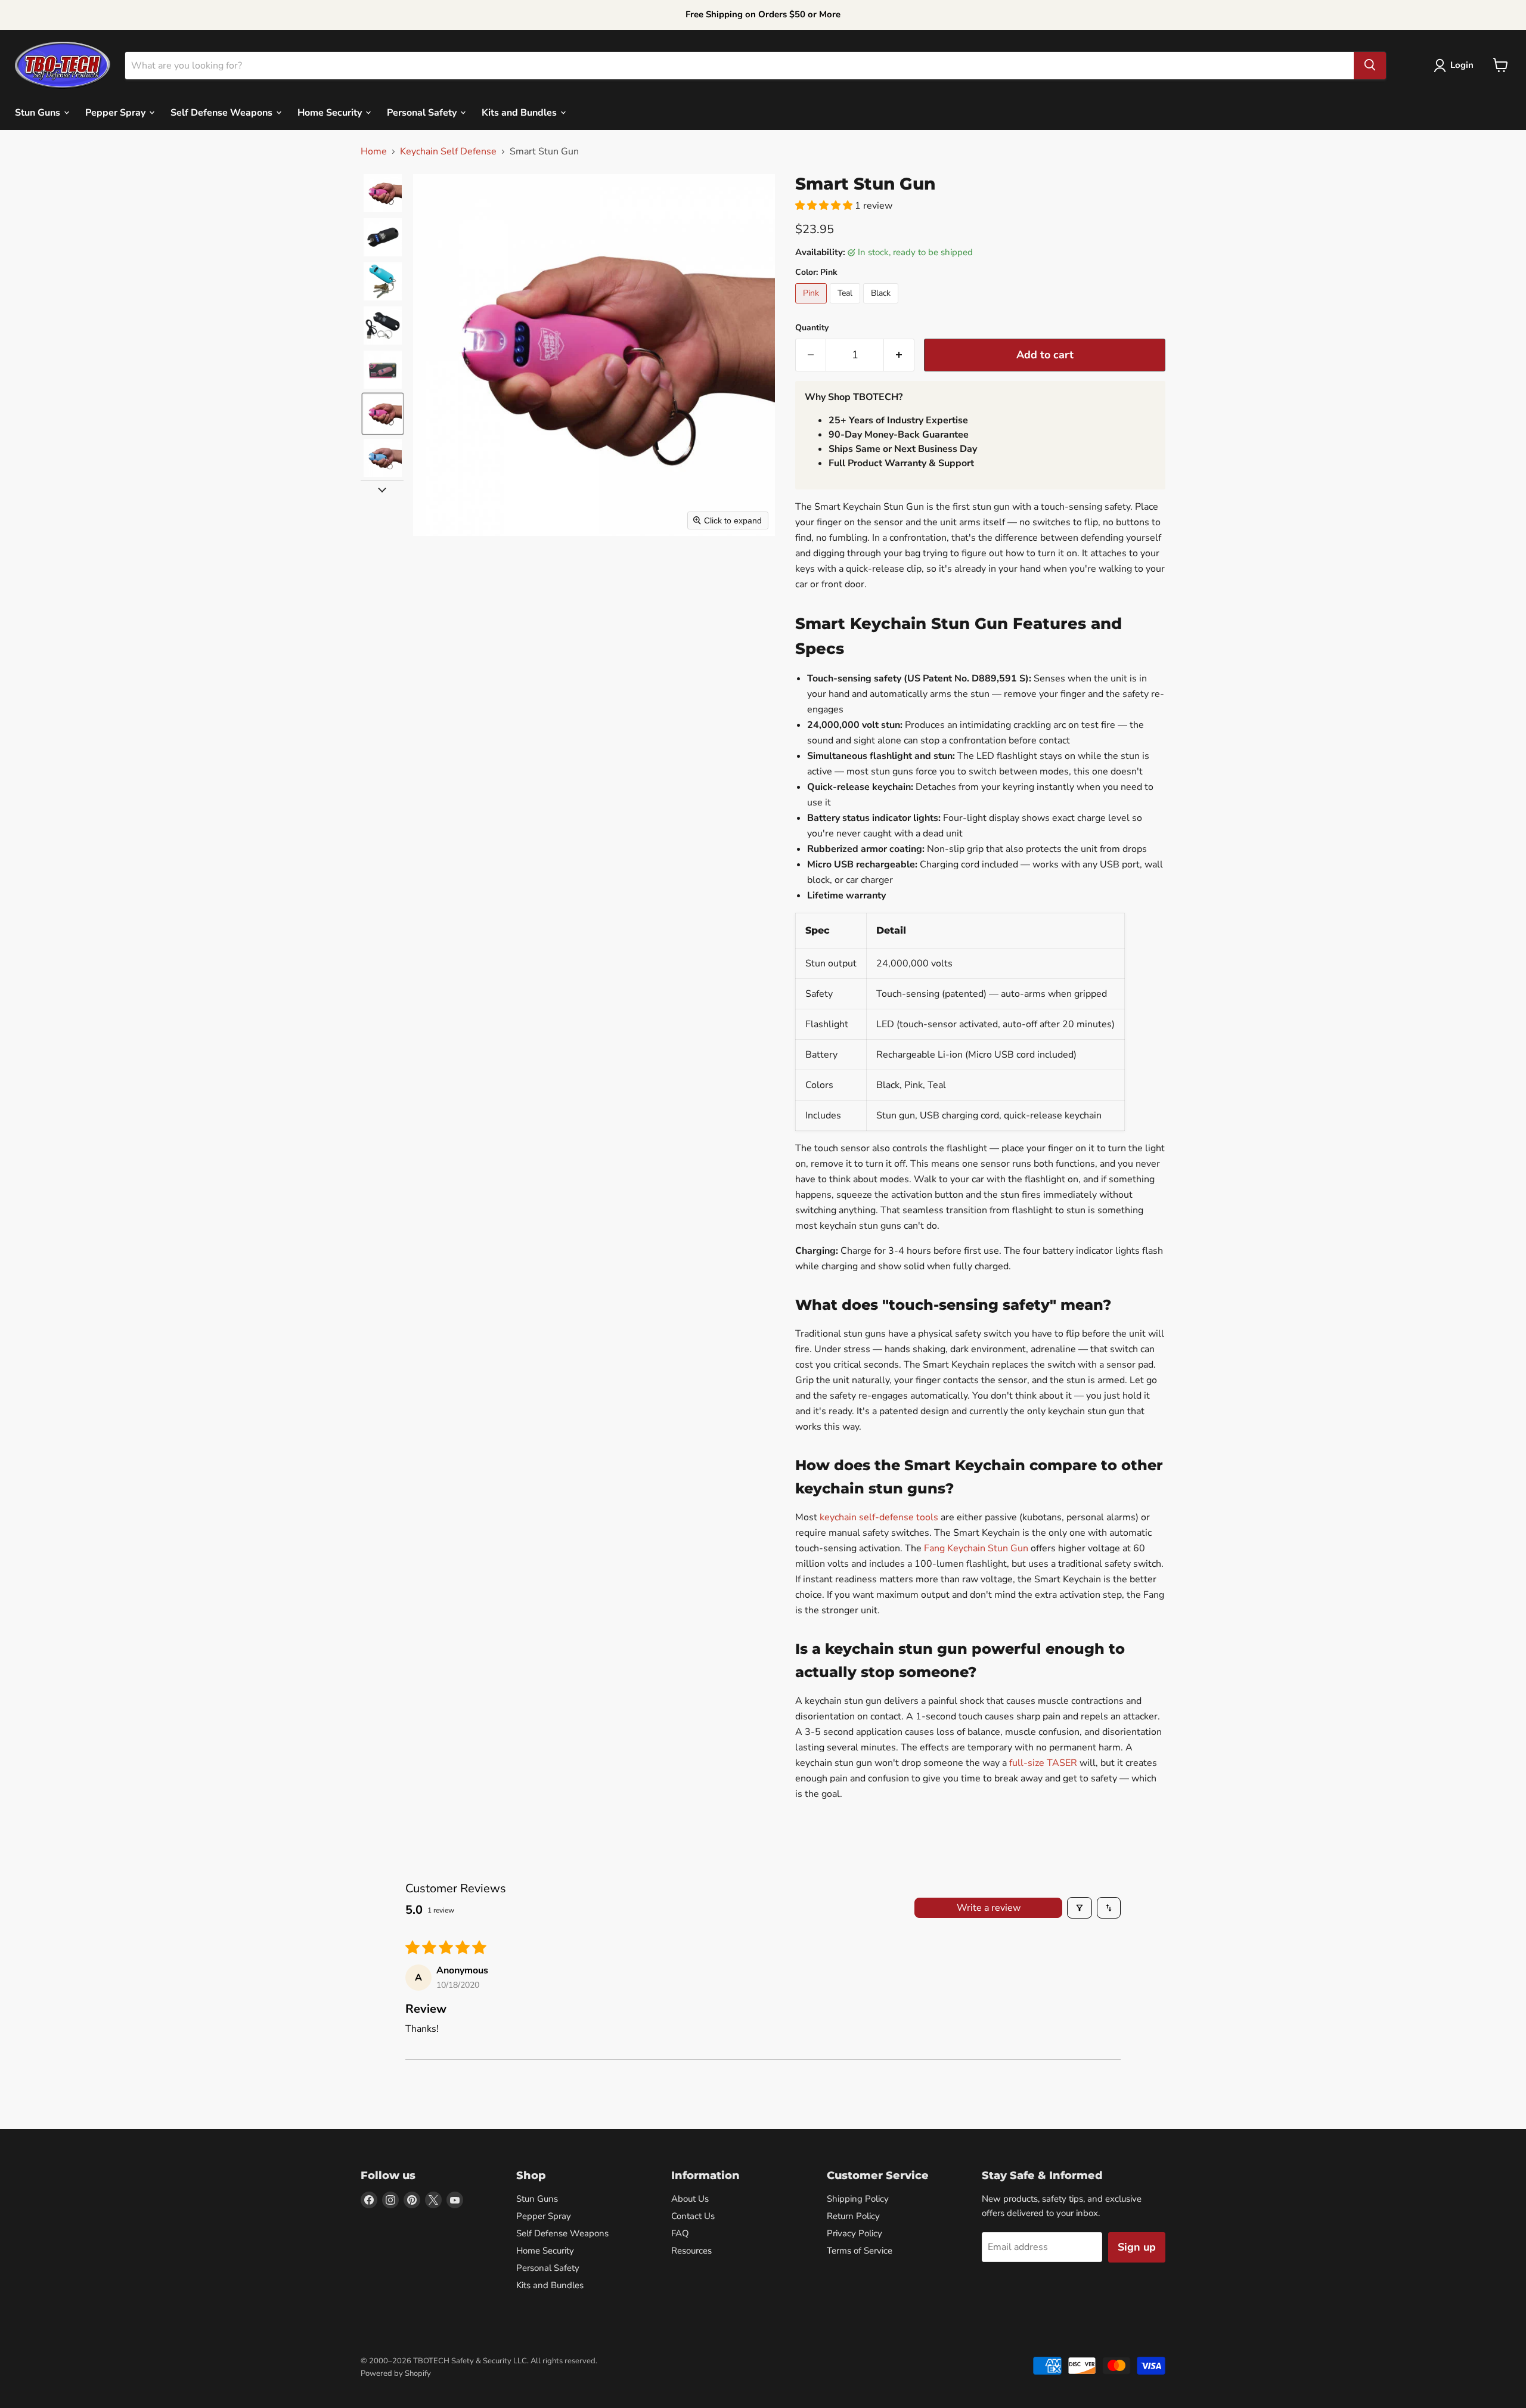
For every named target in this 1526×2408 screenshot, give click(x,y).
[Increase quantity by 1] (899, 355)
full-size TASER (1043, 1763)
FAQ (680, 2233)
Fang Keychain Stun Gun (976, 1548)
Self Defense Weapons (223, 112)
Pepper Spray (117, 112)
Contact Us (693, 2216)
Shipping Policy (858, 2199)
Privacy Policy (855, 2233)
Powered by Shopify (396, 2373)
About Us (690, 2199)
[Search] (1370, 65)
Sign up (1137, 2247)
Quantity (812, 328)
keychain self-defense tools (879, 1517)
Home (374, 151)
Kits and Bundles (520, 112)
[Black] (882, 306)
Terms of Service (860, 2251)
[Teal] (846, 306)
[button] (1456, 66)
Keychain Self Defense (448, 151)
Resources (691, 2251)
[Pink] (812, 306)
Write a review (989, 1908)
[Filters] (1080, 1908)
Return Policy (853, 2216)
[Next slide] (382, 489)
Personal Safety (423, 112)
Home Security (331, 112)
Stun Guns (39, 112)
